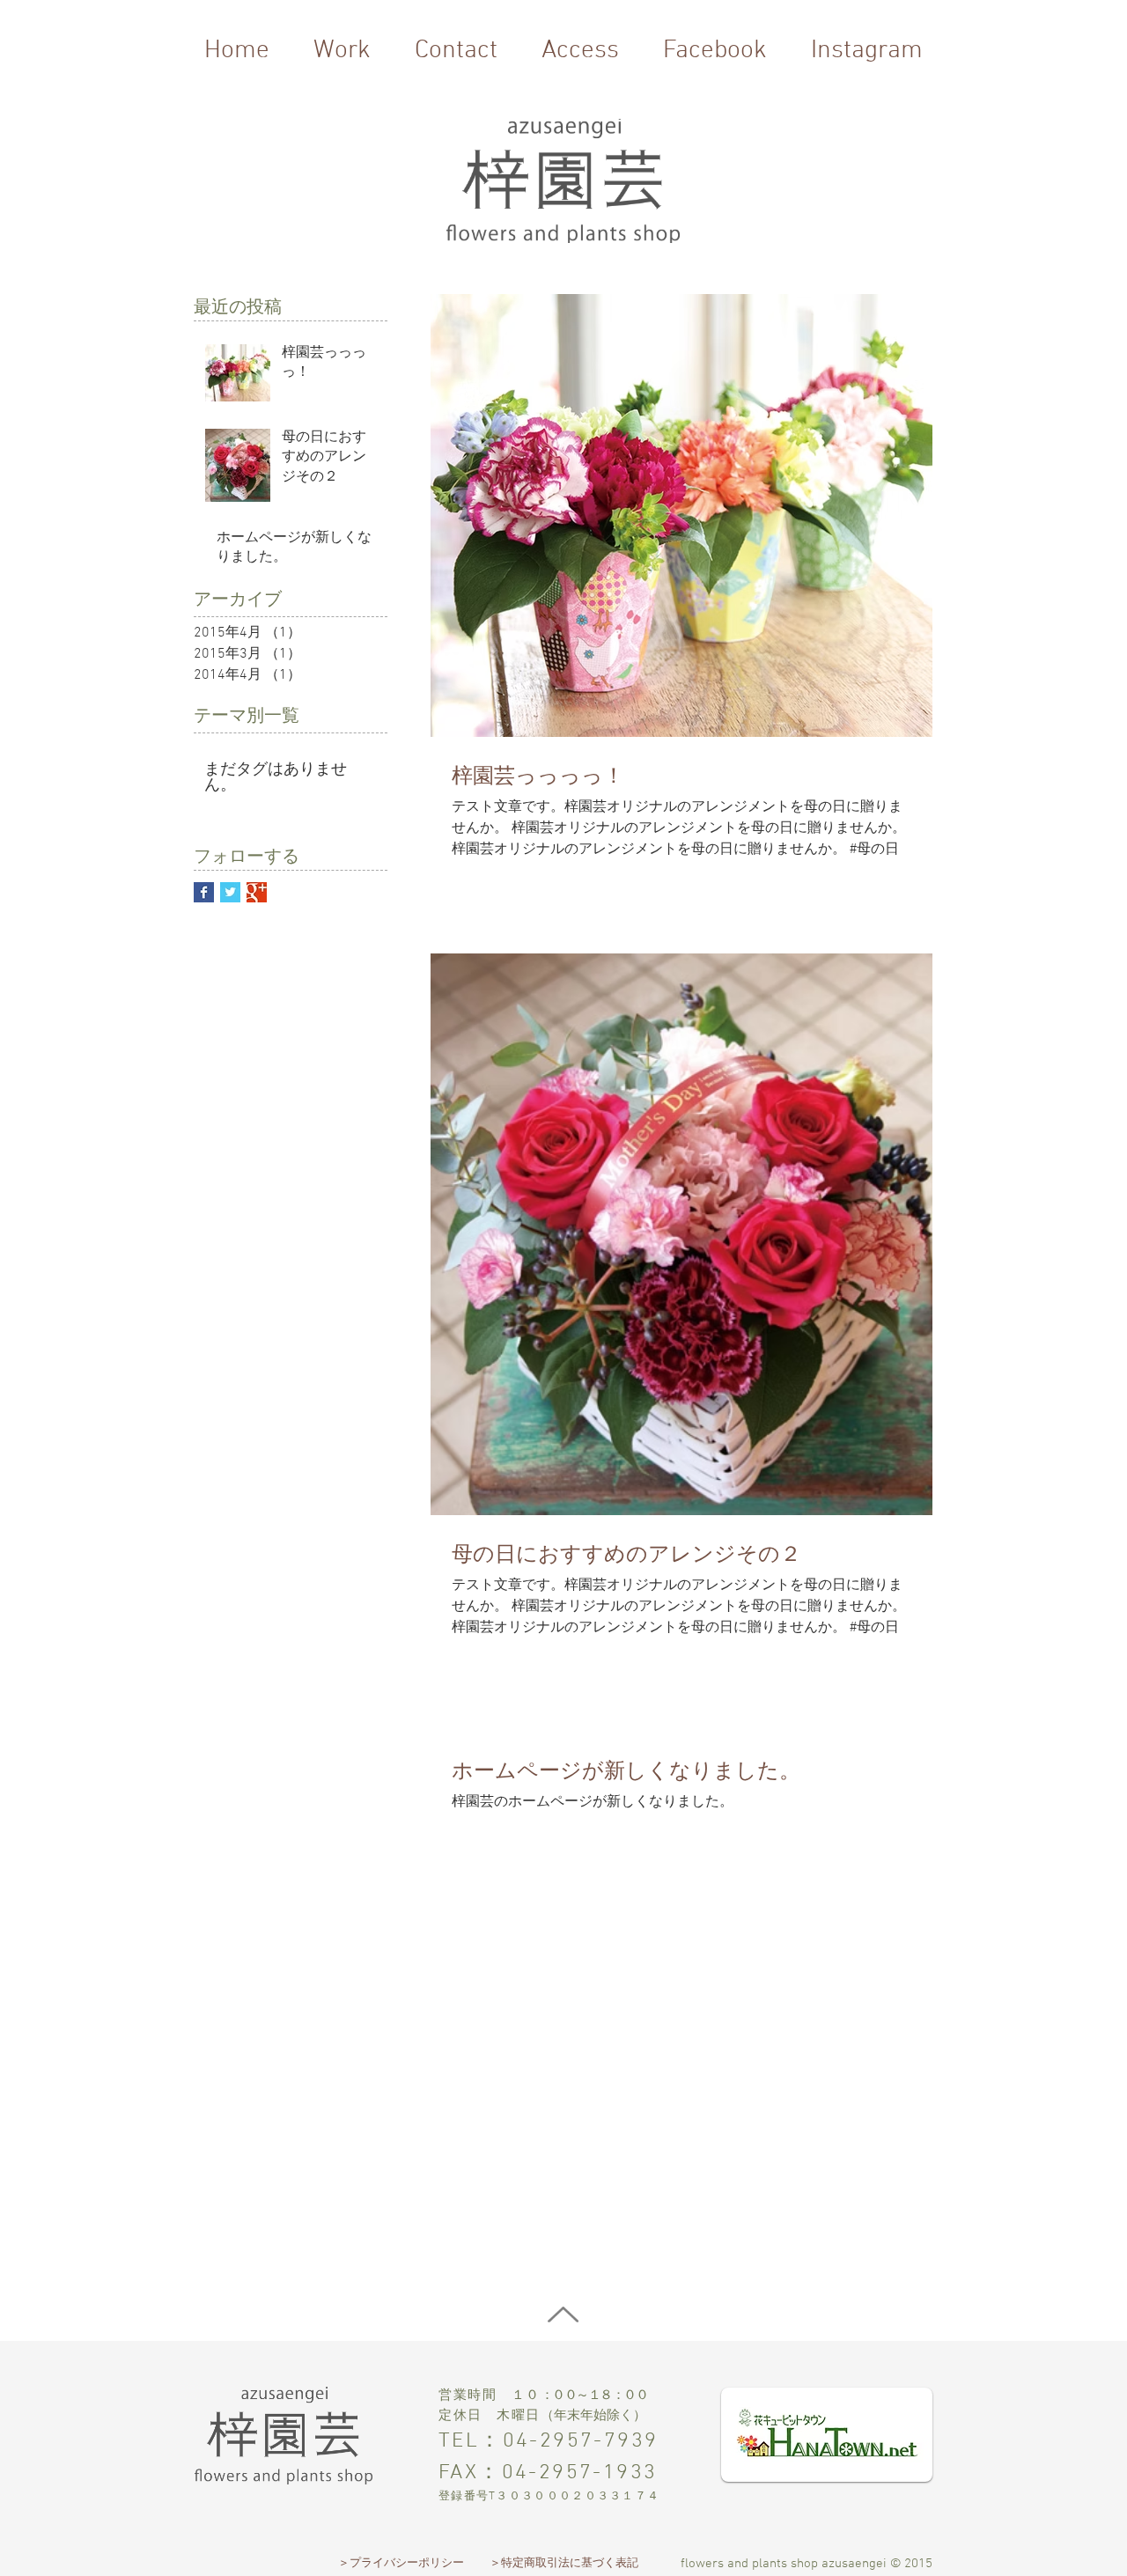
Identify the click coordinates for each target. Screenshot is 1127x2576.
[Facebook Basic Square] (204, 892)
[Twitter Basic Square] (230, 892)
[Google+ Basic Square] (257, 892)
